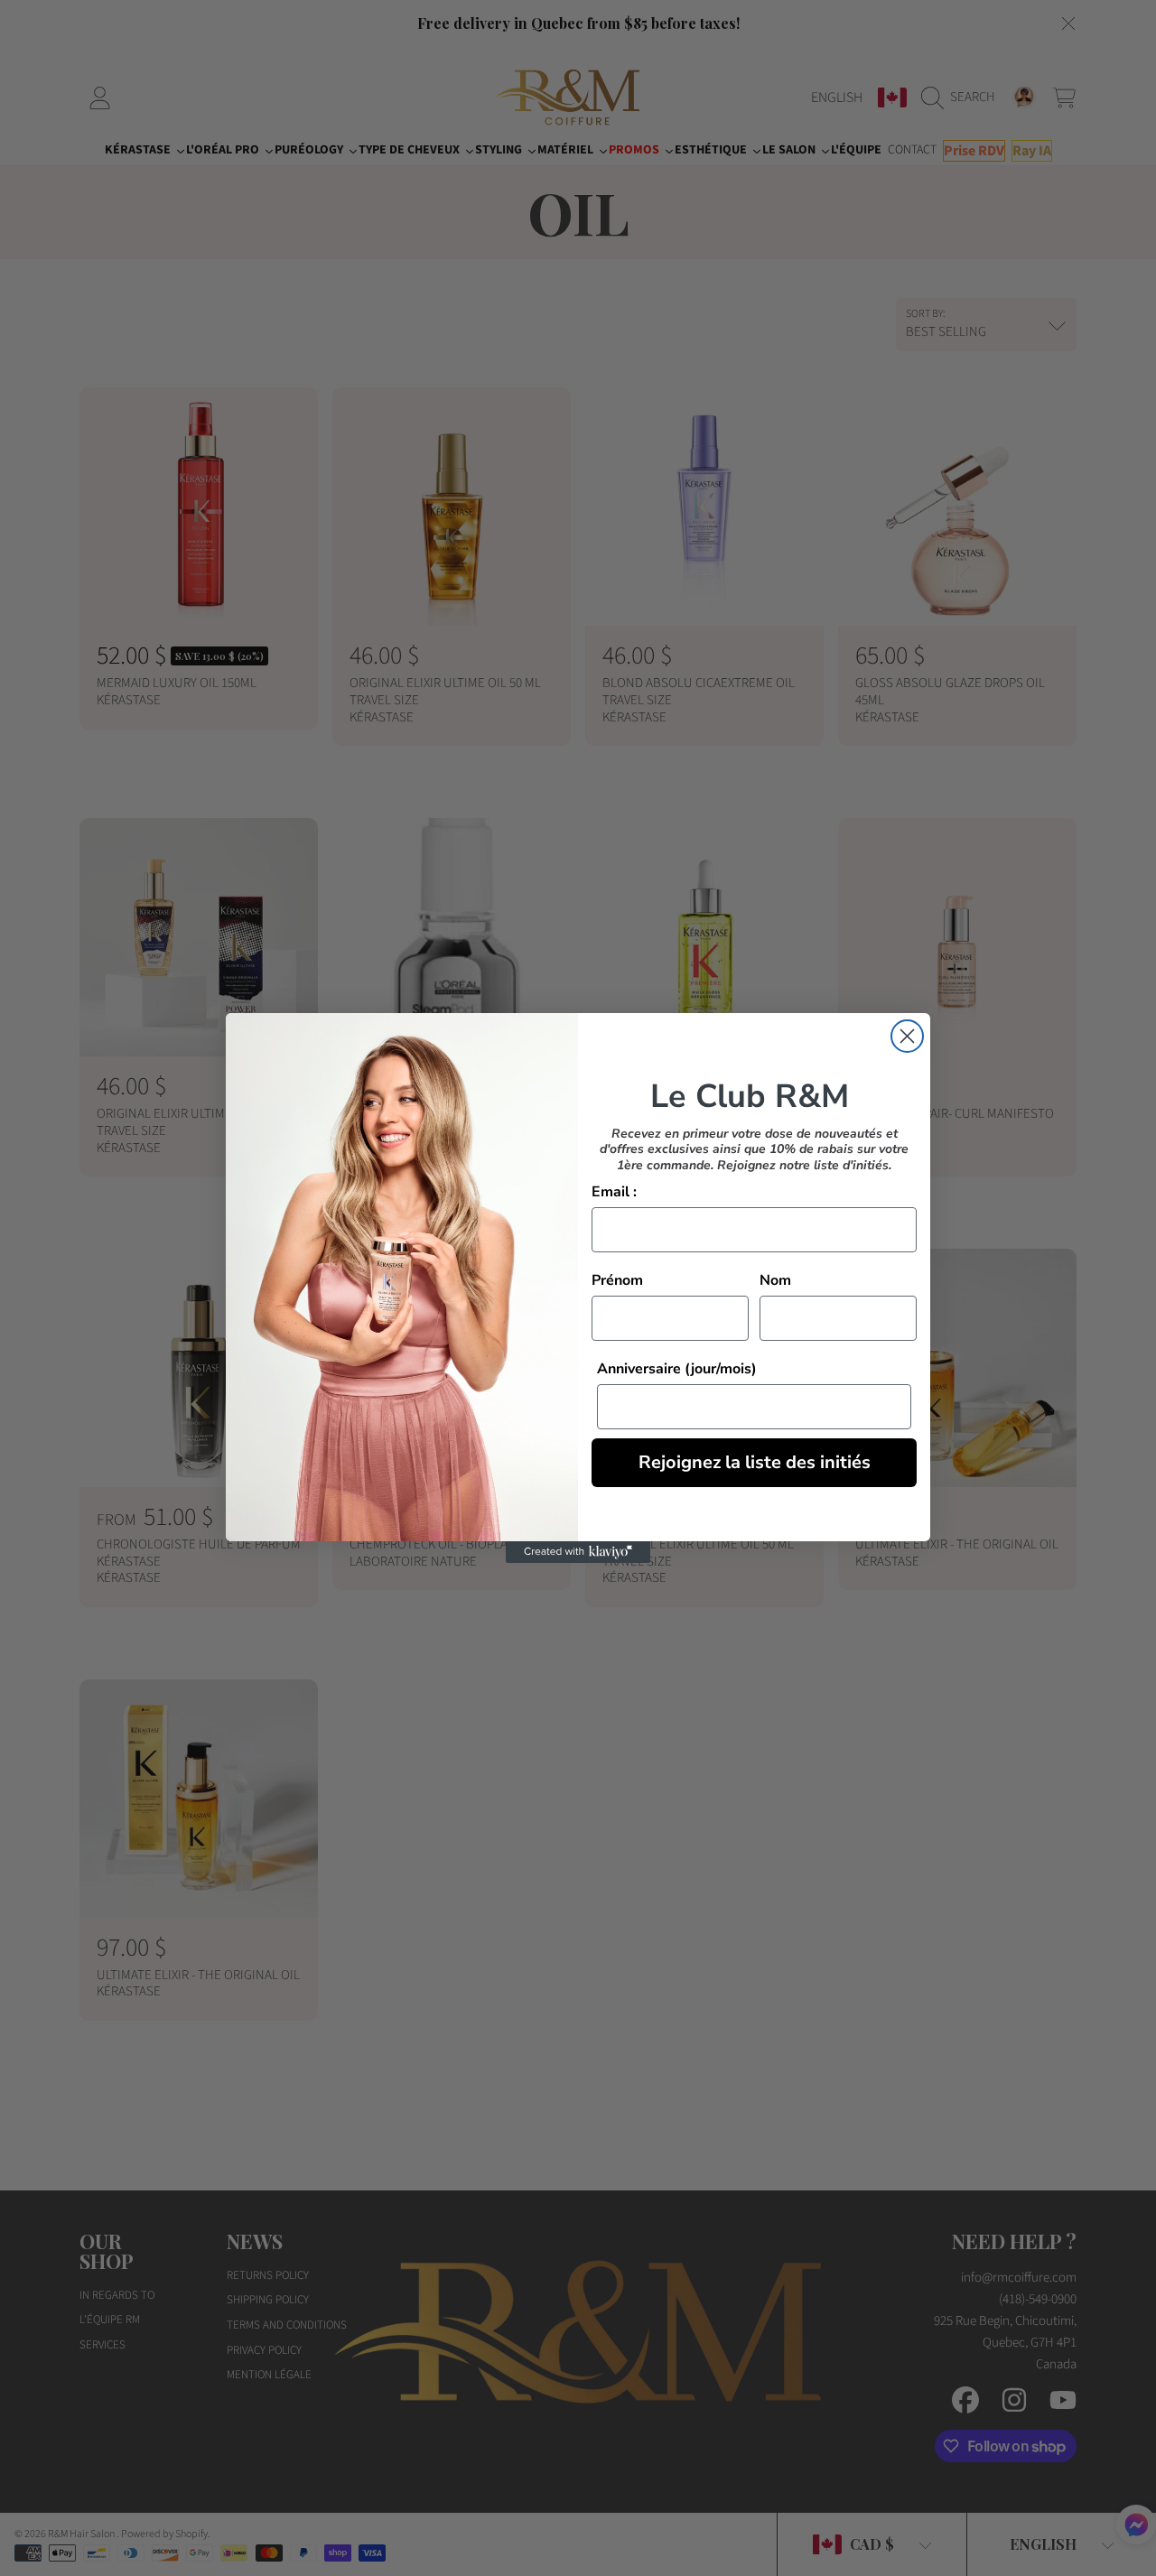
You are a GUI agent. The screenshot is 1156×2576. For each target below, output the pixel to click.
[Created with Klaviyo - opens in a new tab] (578, 1552)
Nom (775, 1280)
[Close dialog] (907, 1036)
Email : (614, 1192)
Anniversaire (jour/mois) (677, 1369)
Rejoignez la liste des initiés (755, 1462)
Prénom (617, 1280)
